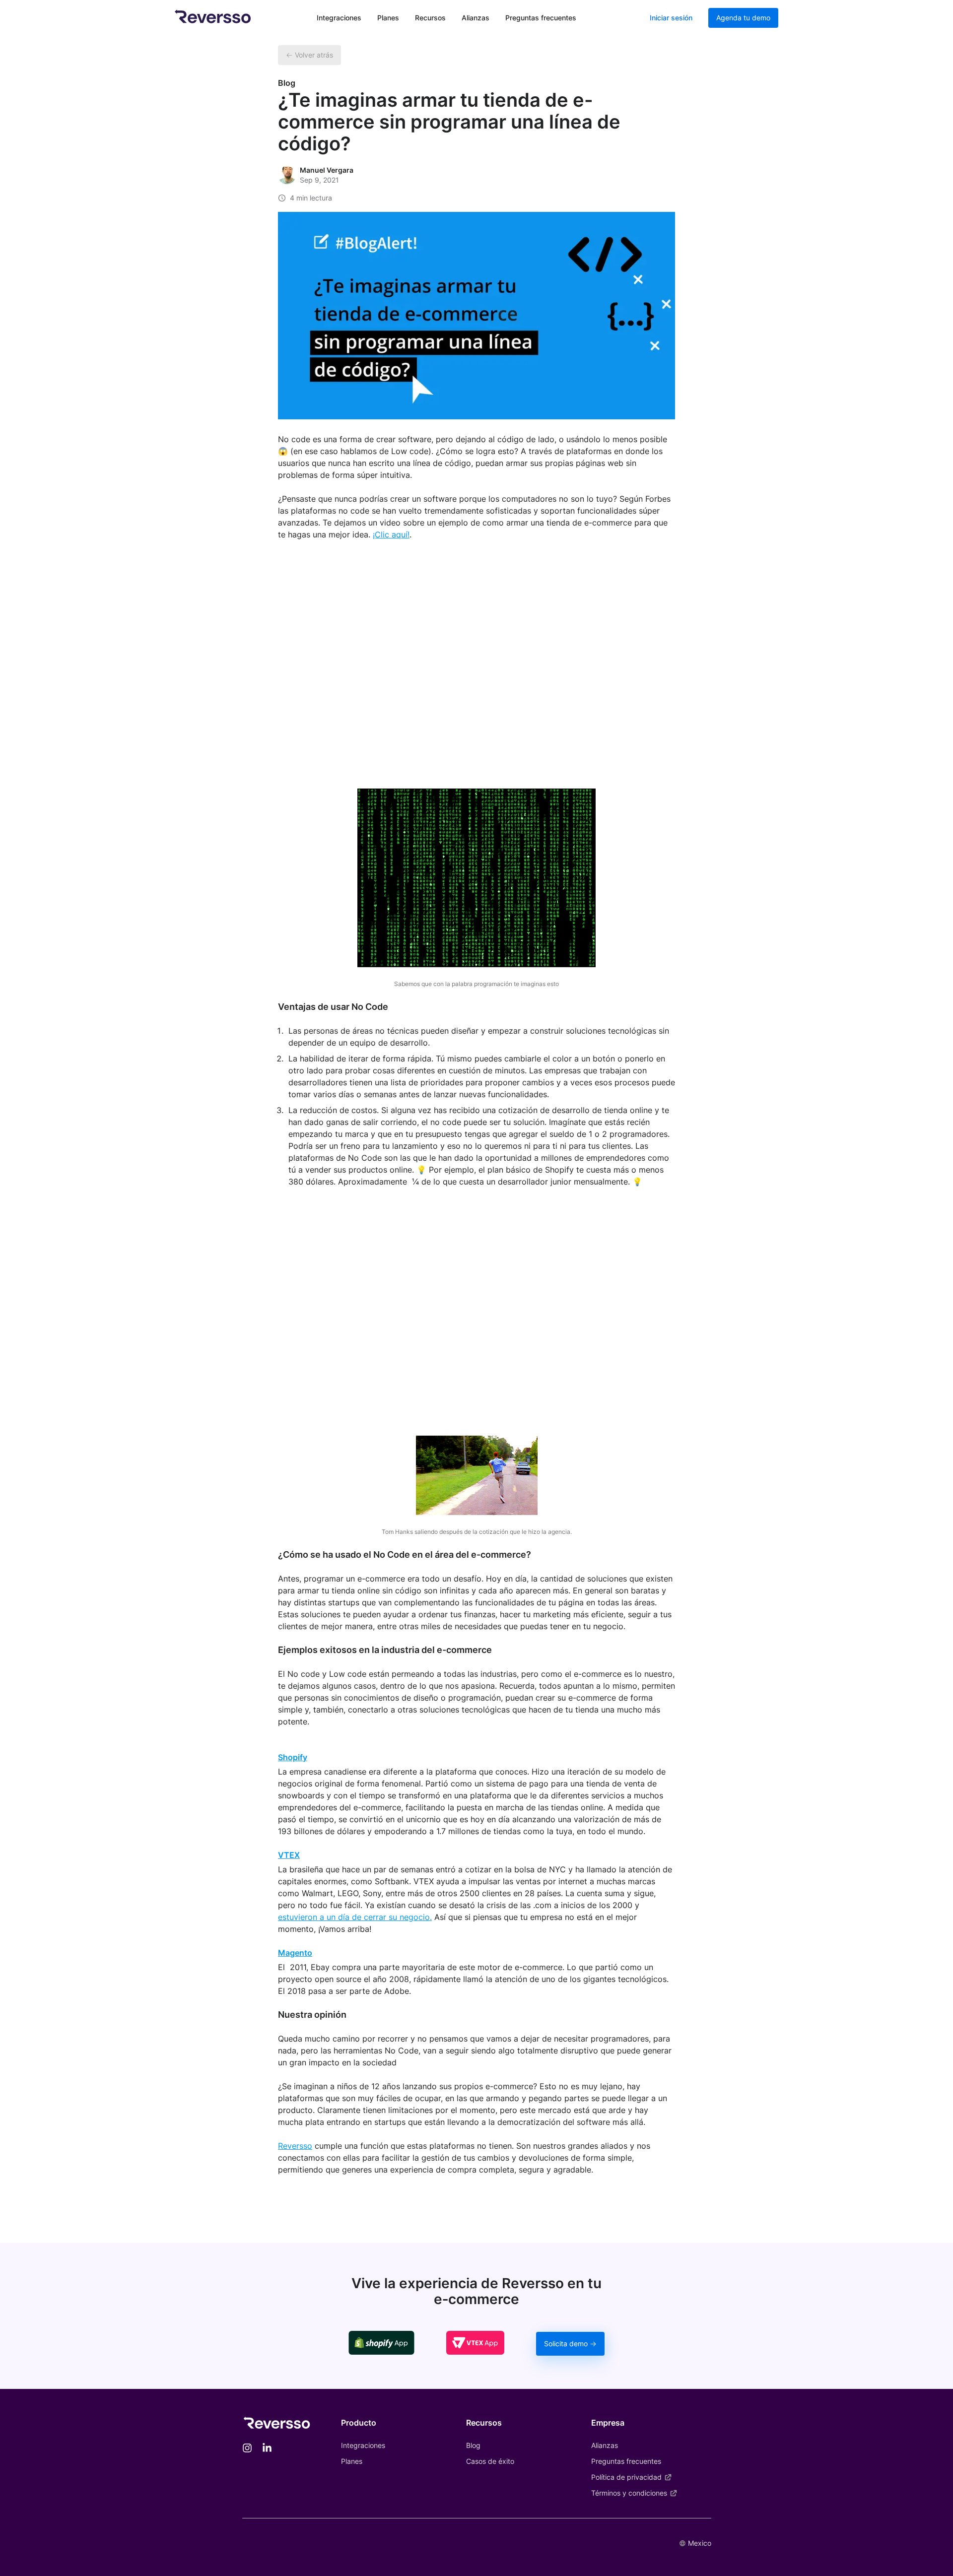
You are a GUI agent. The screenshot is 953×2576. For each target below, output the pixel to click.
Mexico (700, 2543)
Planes (388, 18)
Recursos (430, 18)
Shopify (293, 1757)
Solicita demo (566, 2344)
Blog (473, 2445)
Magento (295, 1953)
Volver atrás (314, 55)
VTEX (289, 1855)
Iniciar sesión (671, 18)
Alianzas (476, 18)
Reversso (295, 2146)
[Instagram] (247, 2449)
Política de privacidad (626, 2477)
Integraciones (339, 18)
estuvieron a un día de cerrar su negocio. (355, 1917)
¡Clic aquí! (391, 534)
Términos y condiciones (629, 2493)
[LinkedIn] (267, 2449)
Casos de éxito (490, 2461)
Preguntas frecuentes (541, 18)
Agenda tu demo (743, 18)
